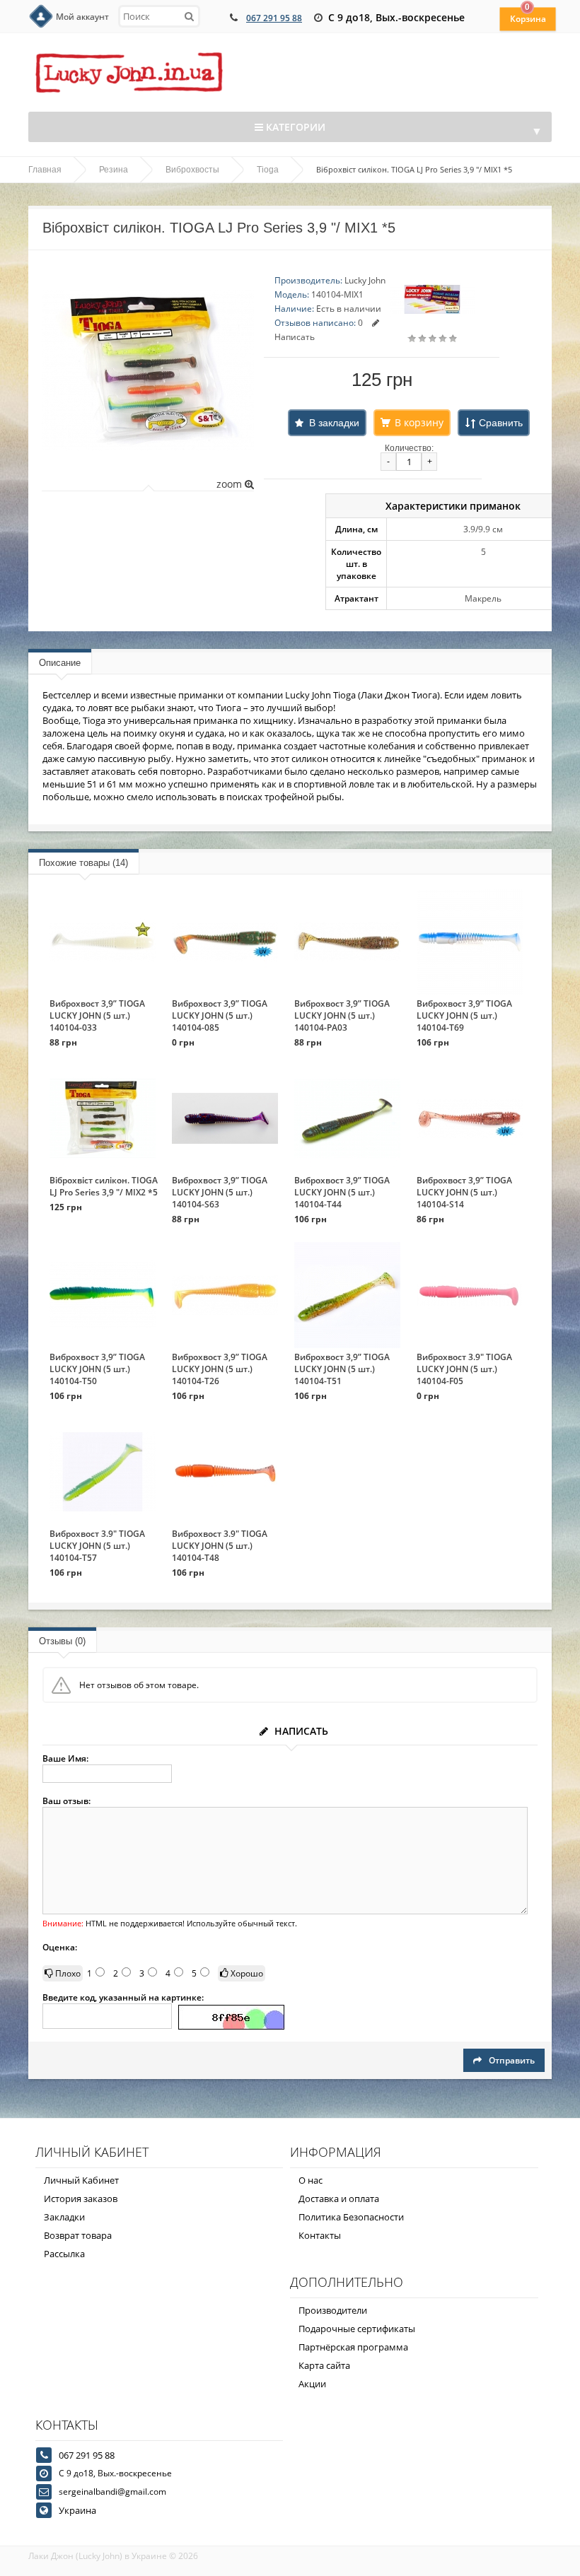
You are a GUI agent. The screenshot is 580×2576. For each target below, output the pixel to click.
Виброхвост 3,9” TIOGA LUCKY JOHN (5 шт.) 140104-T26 (220, 1369)
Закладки (64, 2217)
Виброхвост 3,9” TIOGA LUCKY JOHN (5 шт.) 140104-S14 (464, 1192)
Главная (45, 170)
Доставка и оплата (339, 2199)
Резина (114, 170)
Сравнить (501, 423)
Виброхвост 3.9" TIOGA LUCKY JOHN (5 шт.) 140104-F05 (464, 1369)
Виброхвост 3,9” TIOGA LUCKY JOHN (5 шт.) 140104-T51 (342, 1369)
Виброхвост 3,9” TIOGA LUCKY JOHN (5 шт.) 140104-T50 (97, 1369)
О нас (311, 2180)
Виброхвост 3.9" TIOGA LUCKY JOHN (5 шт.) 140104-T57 (97, 1546)
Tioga (268, 170)
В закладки (334, 423)
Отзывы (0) (62, 1641)
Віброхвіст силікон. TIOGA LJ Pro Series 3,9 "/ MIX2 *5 (104, 1186)
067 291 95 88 (274, 18)
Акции (312, 2384)
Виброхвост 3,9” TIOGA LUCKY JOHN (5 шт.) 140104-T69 (464, 1015)
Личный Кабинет (81, 2180)
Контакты (320, 2235)
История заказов (81, 2199)
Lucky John (365, 280)
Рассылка (64, 2254)
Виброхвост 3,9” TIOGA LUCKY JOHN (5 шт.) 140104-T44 (342, 1192)
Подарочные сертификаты (357, 2329)
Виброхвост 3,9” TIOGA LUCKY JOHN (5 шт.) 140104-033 (97, 1015)
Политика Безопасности (351, 2217)
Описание (60, 663)
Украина (77, 2510)
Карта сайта (324, 2365)
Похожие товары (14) (83, 863)
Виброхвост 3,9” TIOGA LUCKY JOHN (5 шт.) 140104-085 (220, 1015)
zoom (231, 484)
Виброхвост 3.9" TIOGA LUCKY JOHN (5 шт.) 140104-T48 (220, 1546)
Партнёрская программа (353, 2347)
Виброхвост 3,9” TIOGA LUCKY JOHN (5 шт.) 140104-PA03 (342, 1015)
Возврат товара (78, 2235)
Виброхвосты (192, 170)
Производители (333, 2310)
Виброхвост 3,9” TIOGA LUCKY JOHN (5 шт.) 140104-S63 (220, 1192)
